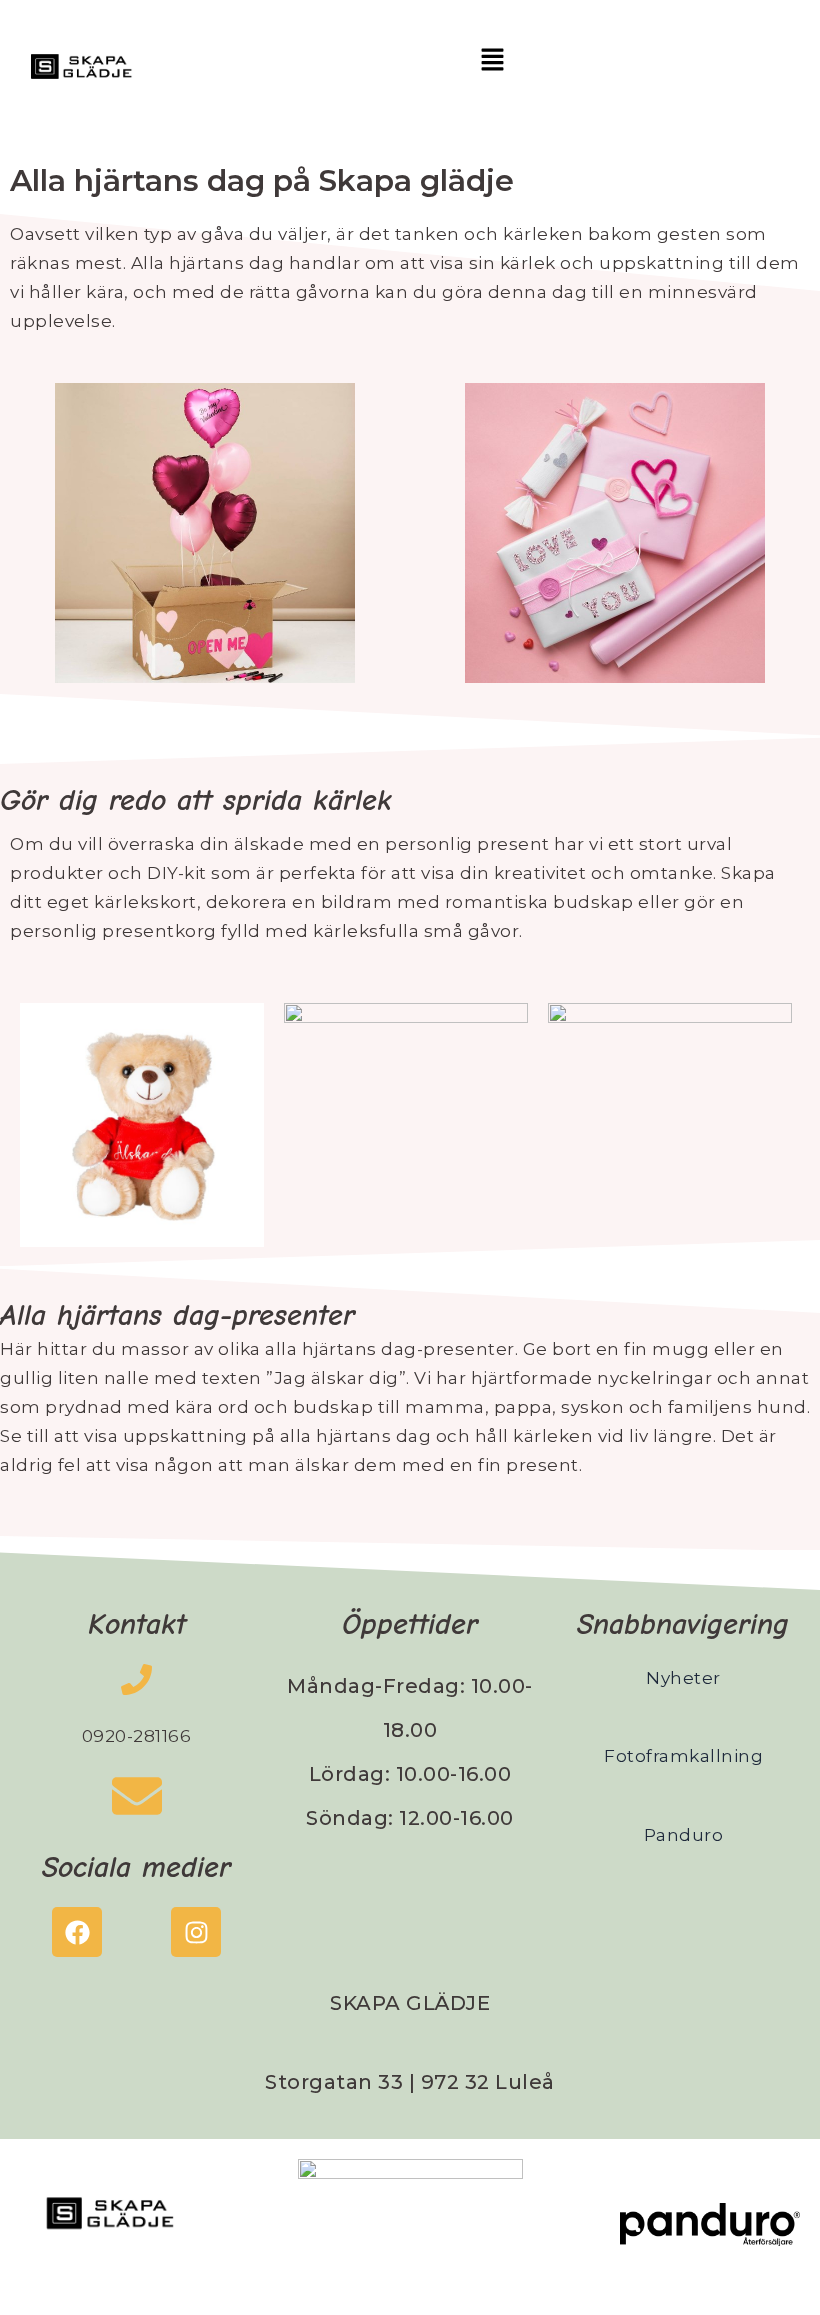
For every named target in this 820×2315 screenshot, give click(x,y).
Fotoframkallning (683, 1756)
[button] (492, 60)
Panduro (684, 1835)
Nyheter (683, 1678)
